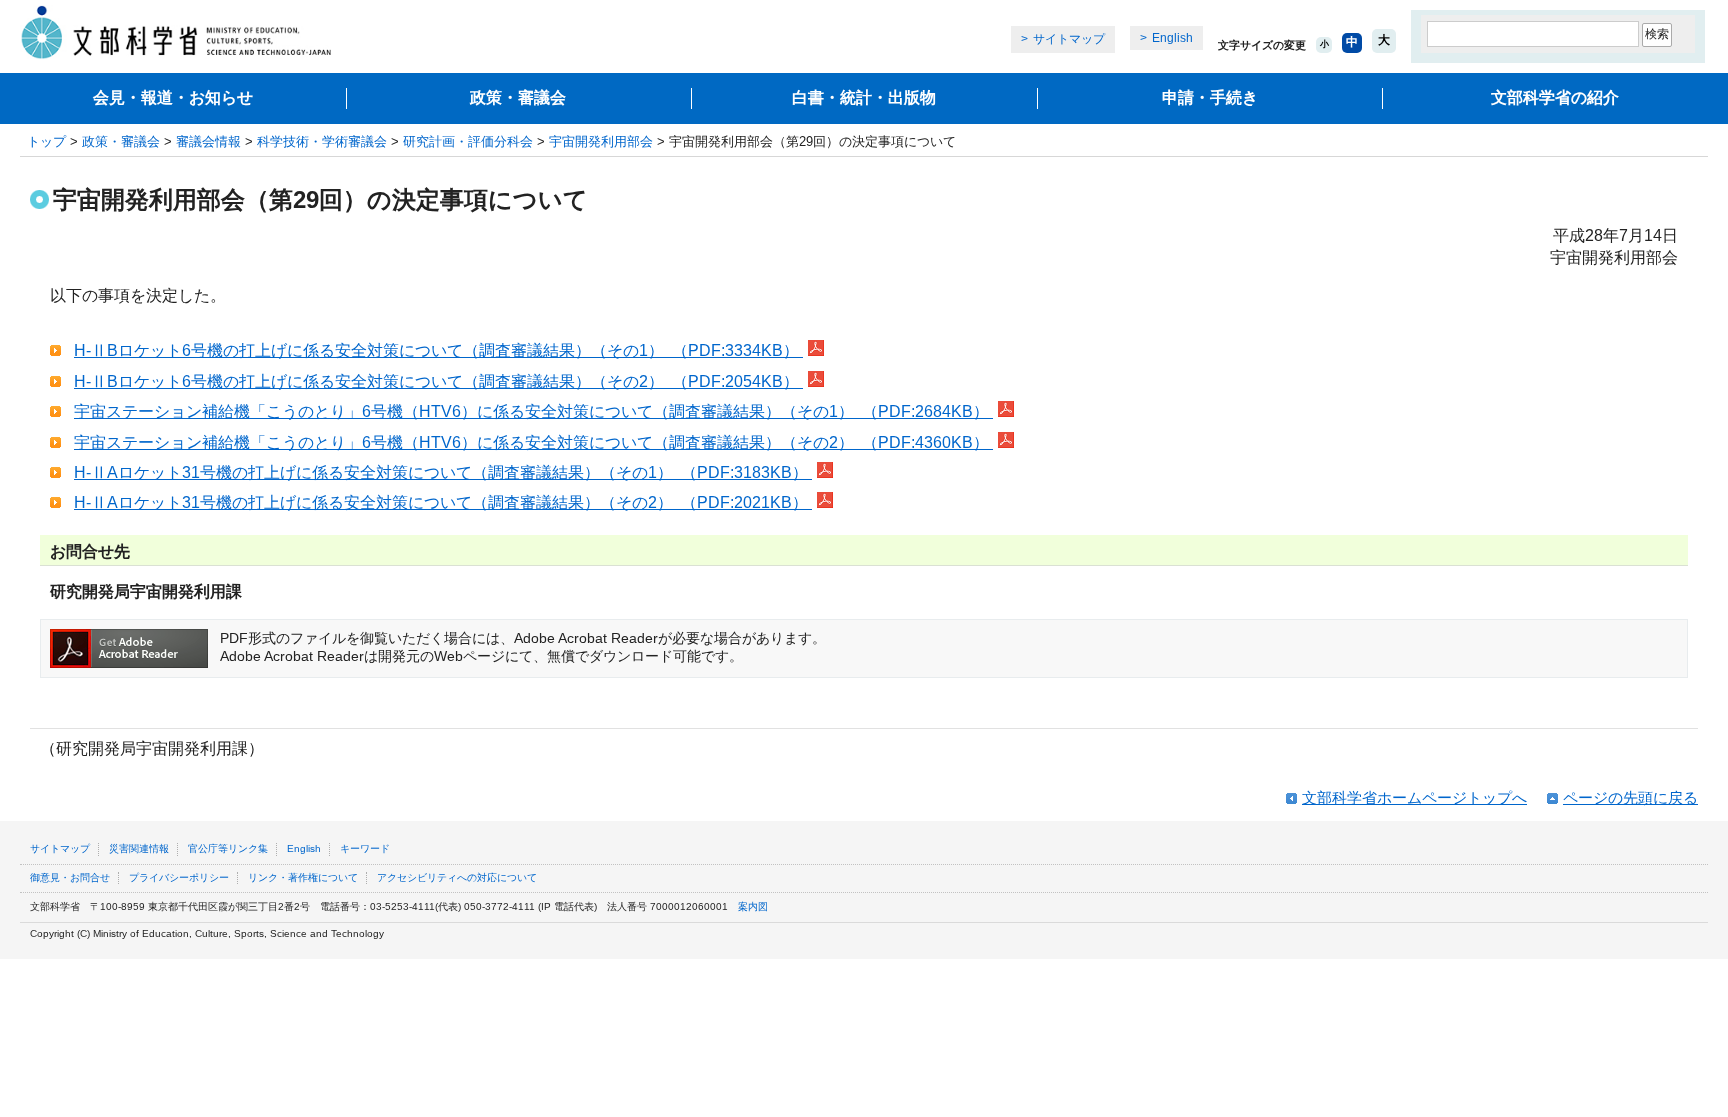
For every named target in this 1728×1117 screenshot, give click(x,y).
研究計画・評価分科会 (468, 141)
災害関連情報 (139, 848)
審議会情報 (208, 141)
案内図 (753, 906)
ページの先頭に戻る (1630, 797)
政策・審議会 (518, 97)
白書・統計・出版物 (864, 97)
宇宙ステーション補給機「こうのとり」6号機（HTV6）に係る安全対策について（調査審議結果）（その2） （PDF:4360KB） (533, 442)
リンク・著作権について (303, 877)
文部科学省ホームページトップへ (1414, 797)
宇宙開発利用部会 (601, 141)
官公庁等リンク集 (228, 848)
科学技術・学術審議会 (322, 141)
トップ (46, 141)
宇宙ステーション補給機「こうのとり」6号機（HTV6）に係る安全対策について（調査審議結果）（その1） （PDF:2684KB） (533, 411)
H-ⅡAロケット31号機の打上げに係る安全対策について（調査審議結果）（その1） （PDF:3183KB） (443, 472)
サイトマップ (1069, 39)
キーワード (365, 848)
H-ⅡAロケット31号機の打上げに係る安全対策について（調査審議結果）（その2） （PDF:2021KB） (443, 502)
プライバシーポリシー (179, 877)
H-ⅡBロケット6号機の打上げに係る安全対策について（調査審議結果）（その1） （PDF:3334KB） (438, 350)
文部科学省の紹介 (1555, 97)
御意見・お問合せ (70, 877)
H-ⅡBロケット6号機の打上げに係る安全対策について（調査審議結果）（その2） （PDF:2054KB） (438, 381)
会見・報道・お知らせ (173, 97)
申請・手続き (1210, 97)
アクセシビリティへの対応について (457, 877)
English (1172, 38)
